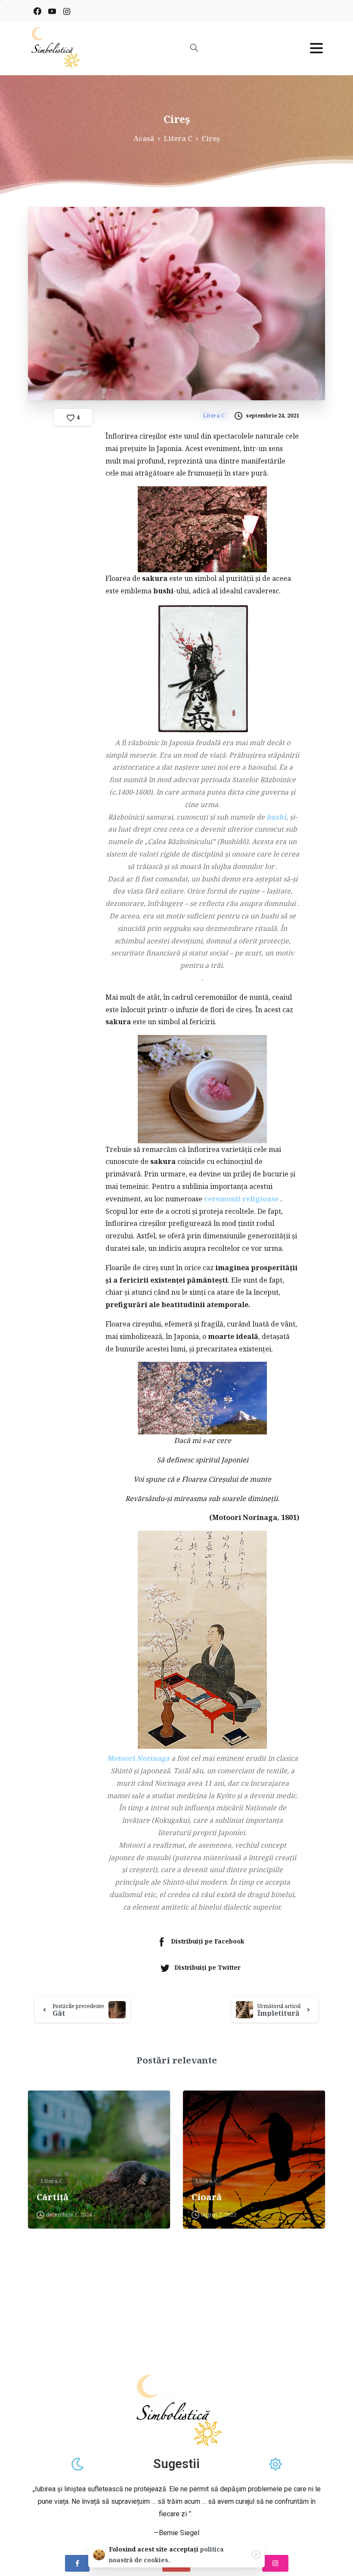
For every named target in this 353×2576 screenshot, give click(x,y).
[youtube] (52, 11)
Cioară (207, 2197)
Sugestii (176, 2464)
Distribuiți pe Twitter (207, 1967)
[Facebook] (37, 11)
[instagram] (67, 11)
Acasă (144, 138)
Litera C (178, 138)
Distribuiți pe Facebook (208, 1941)
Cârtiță (53, 2197)
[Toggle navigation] (316, 48)
